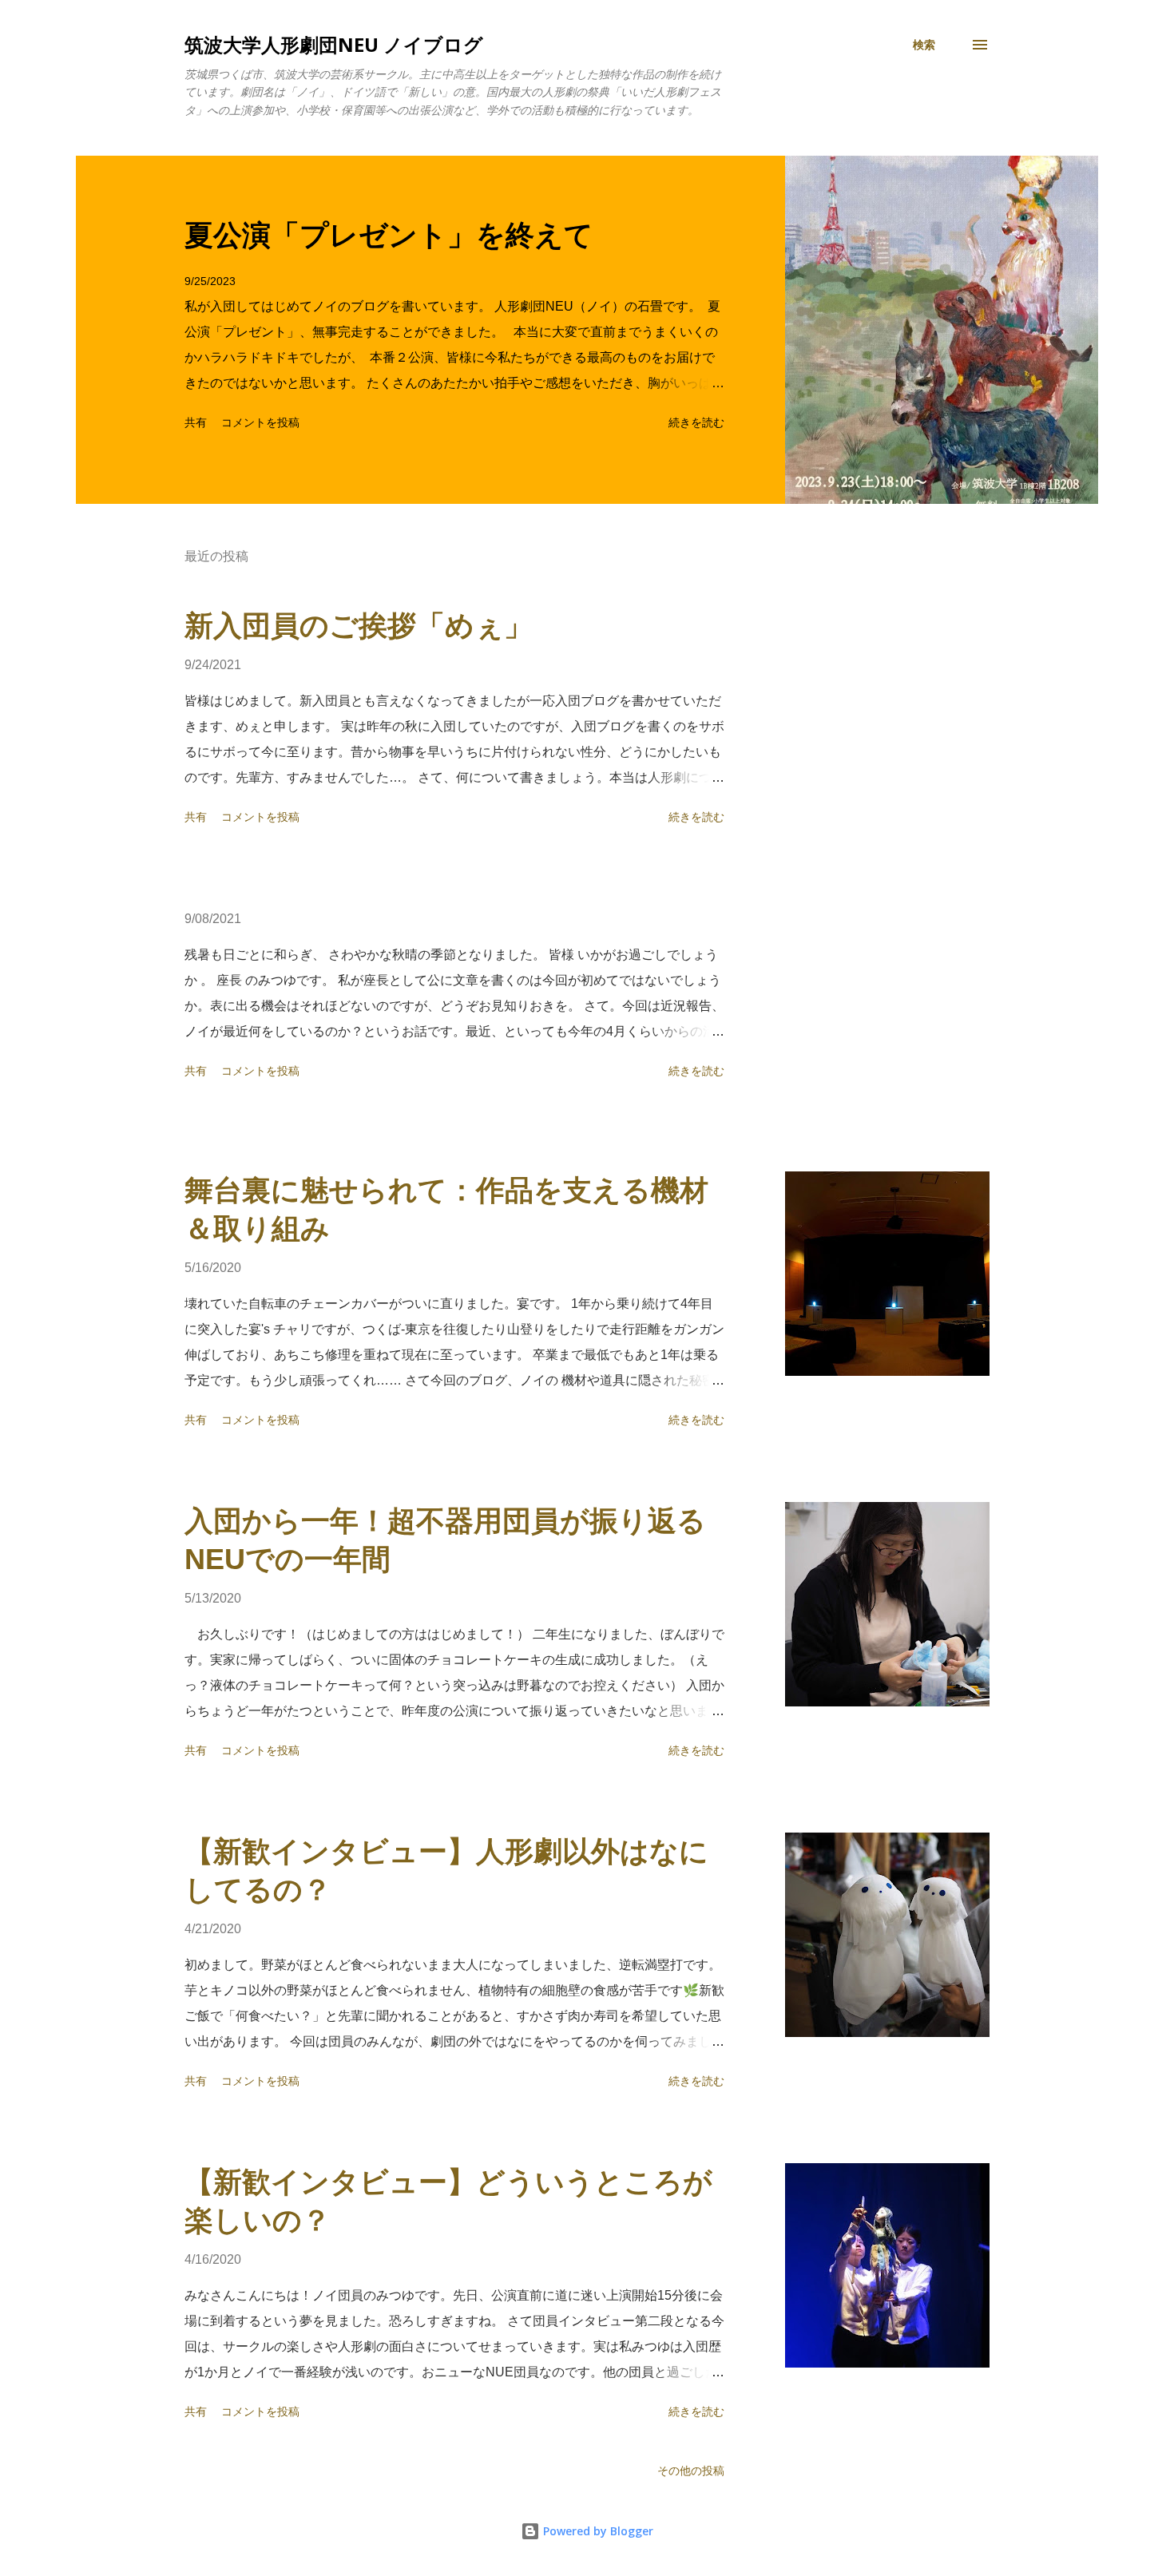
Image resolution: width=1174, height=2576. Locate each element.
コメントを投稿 (260, 422)
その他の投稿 (691, 2471)
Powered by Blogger (597, 2531)
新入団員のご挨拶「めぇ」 (359, 626)
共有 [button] (196, 422)
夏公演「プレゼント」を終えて (389, 235)
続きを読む (696, 422)
